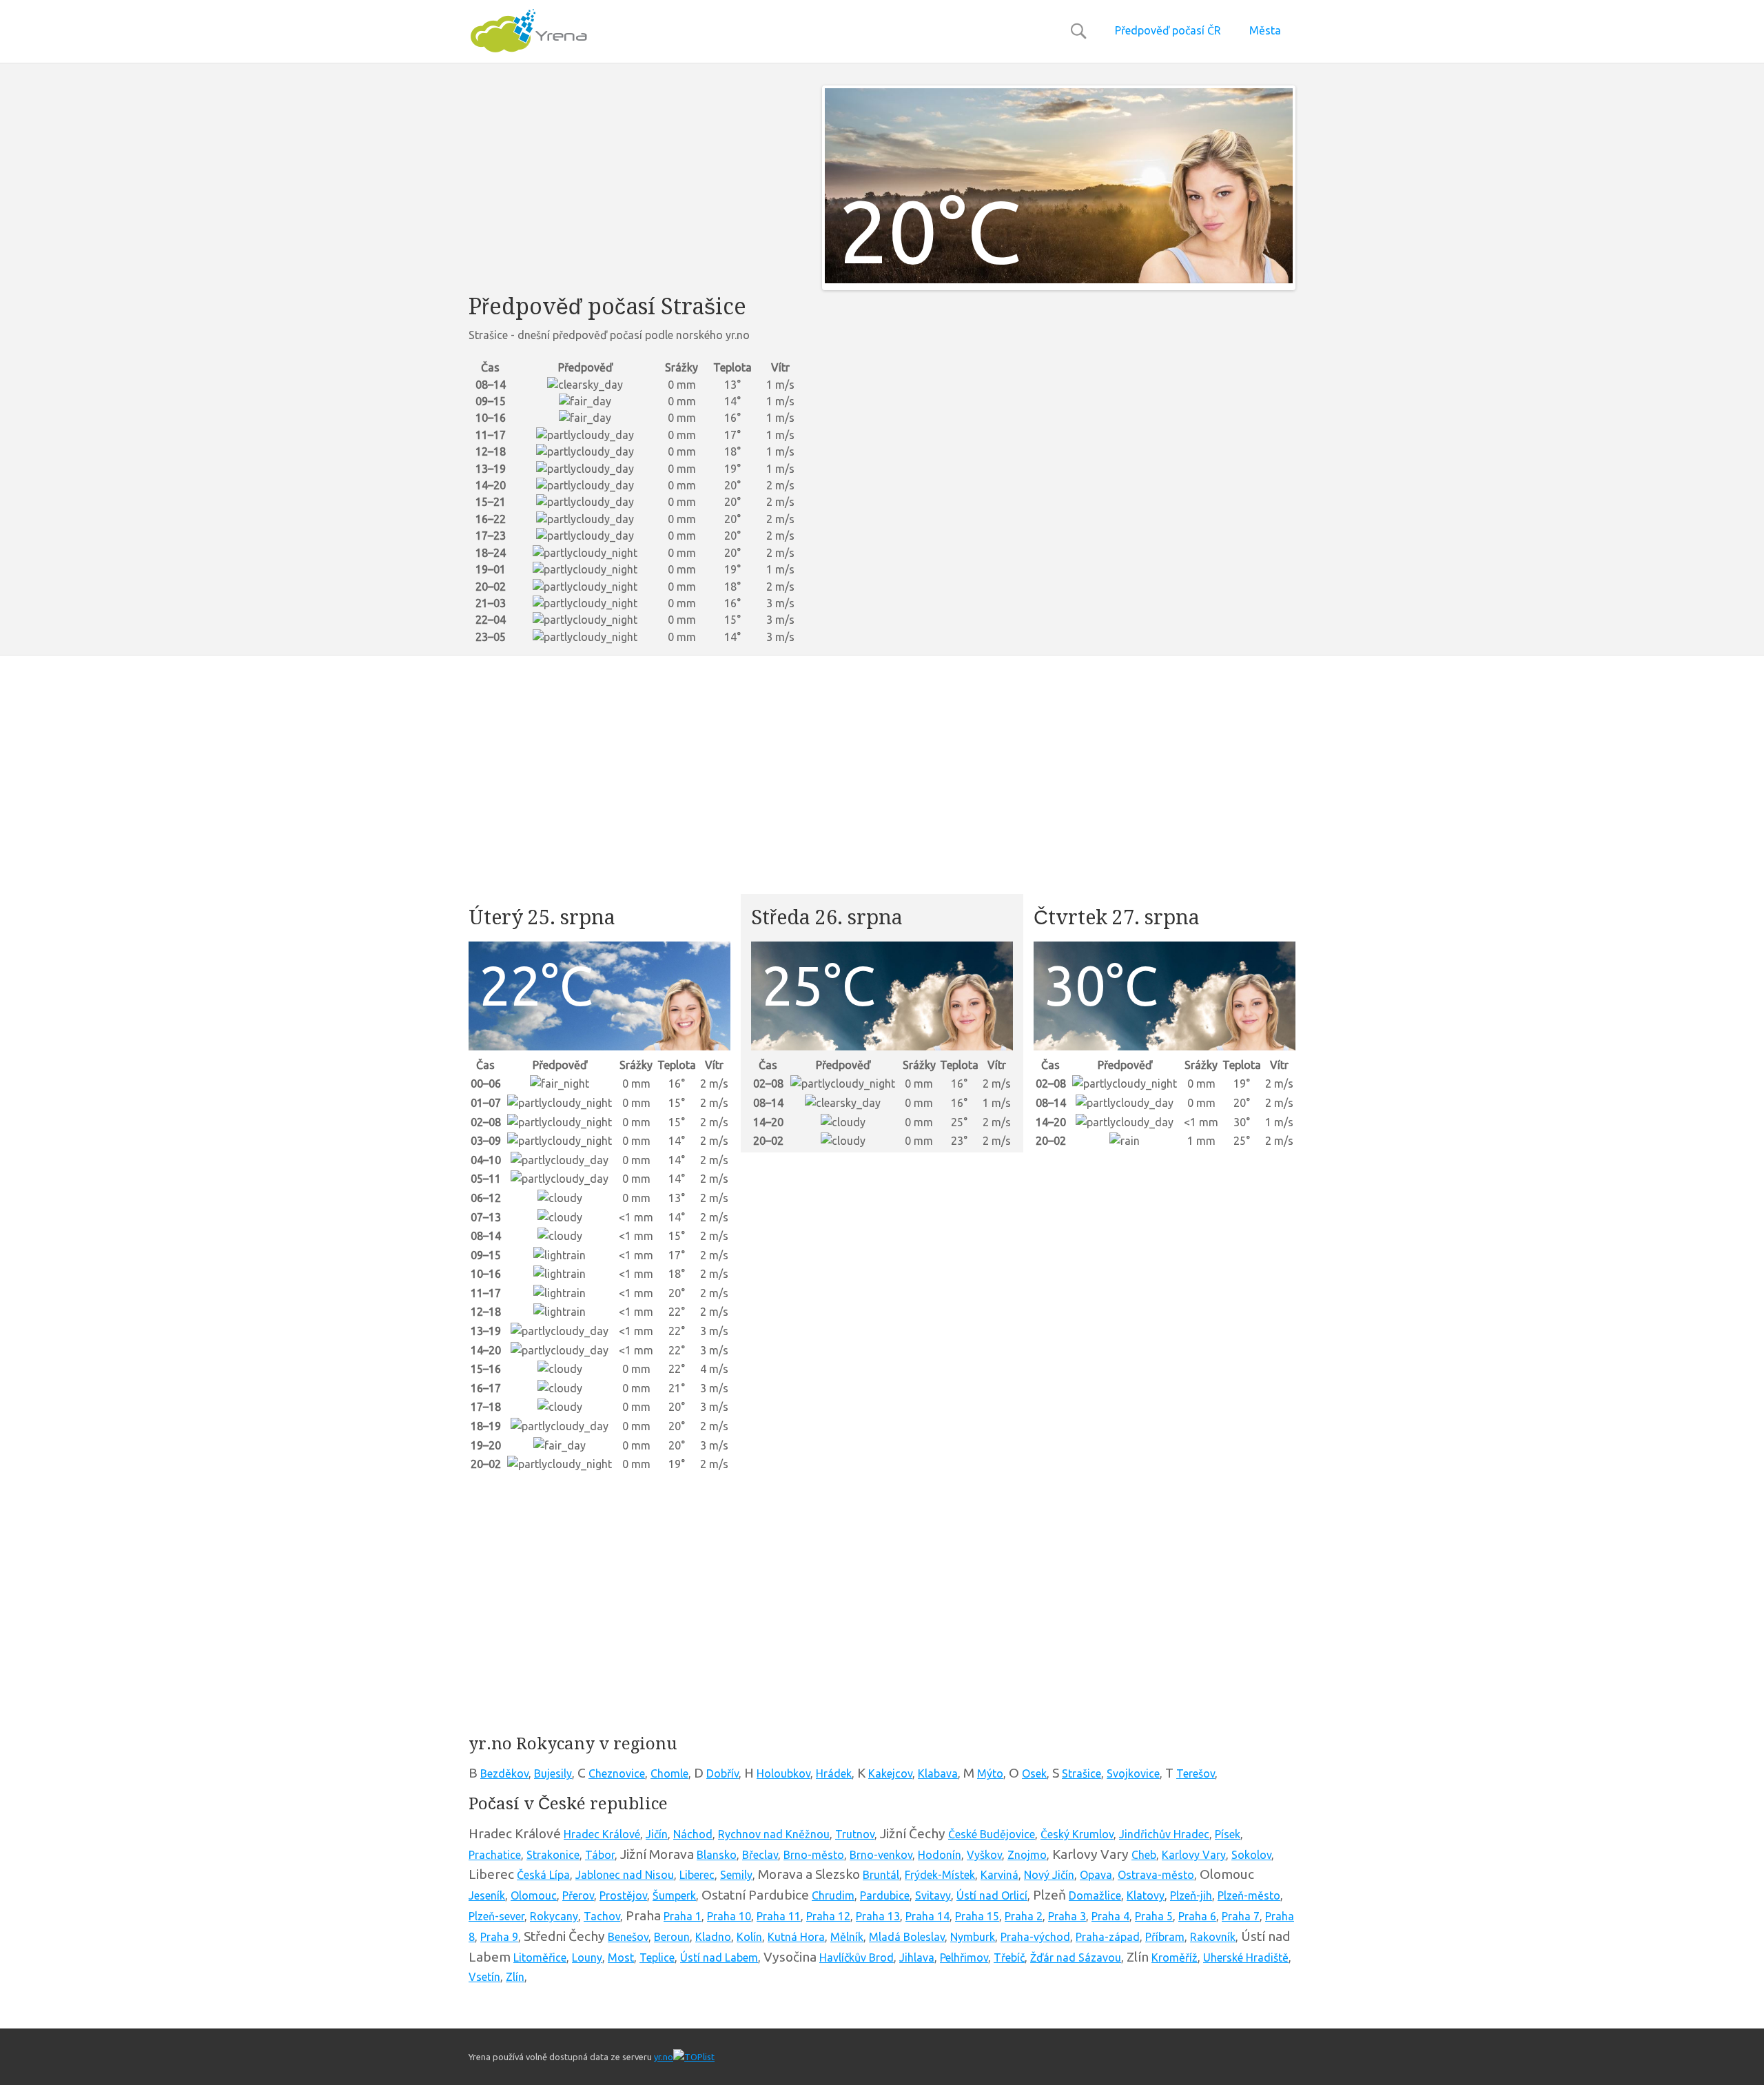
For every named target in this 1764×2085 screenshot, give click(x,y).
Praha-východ (1035, 1937)
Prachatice (495, 1855)
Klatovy (1146, 1895)
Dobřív (722, 1773)
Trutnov (855, 1834)
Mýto (990, 1773)
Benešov (628, 1937)
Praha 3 (1067, 1916)
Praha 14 (927, 1916)
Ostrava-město (1156, 1875)
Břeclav (760, 1855)
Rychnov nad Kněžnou (774, 1834)
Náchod (693, 1834)
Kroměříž (1175, 1957)
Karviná (999, 1875)
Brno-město (814, 1855)
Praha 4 (1110, 1916)
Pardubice (885, 1895)
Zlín (515, 1977)
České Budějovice (992, 1834)
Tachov (602, 1916)
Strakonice (553, 1855)
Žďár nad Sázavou (1076, 1957)
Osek (1034, 1773)
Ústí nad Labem (719, 1957)
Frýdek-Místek (940, 1875)
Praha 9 (499, 1937)
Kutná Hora (796, 1937)
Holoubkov (783, 1773)
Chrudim (833, 1895)
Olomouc (534, 1895)
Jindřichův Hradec (1164, 1834)
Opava (1096, 1875)
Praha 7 (1241, 1916)
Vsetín (484, 1977)
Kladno (713, 1937)
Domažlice (1095, 1895)
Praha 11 (779, 1916)
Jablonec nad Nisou (625, 1875)
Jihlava (917, 1957)
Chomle (669, 1773)
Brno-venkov (881, 1855)
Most (621, 1957)
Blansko (717, 1855)
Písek (1228, 1834)
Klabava (938, 1773)
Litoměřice (540, 1957)
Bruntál (881, 1875)
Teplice (657, 1957)
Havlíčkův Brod (857, 1957)
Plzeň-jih (1191, 1895)
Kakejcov (890, 1773)
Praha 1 (683, 1916)
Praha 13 (878, 1916)
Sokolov (1251, 1855)
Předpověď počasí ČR (1168, 30)
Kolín (749, 1937)
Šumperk (674, 1895)
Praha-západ (1108, 1937)
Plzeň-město (1249, 1895)
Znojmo (1027, 1855)
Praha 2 (1024, 1916)
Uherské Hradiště (1246, 1957)
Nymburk (973, 1937)
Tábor (600, 1855)
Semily (736, 1875)
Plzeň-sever (496, 1916)
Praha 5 (1154, 1916)
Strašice (1081, 1773)
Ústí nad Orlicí (992, 1895)
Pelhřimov (964, 1957)
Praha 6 (1197, 1916)
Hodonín (940, 1855)
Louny (587, 1957)
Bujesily (553, 1773)
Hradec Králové (602, 1834)
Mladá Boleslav (907, 1937)
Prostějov (623, 1895)
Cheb (1144, 1855)
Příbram (1165, 1937)
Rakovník (1213, 1937)
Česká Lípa (543, 1875)
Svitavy (933, 1895)
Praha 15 (977, 1916)
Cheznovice (617, 1773)
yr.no (664, 2057)
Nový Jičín (1049, 1875)
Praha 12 (828, 1916)
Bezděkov (504, 1773)
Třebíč (1009, 1957)
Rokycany (554, 1916)
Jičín (657, 1834)
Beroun (672, 1937)
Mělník (847, 1937)
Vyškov (984, 1855)
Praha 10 (729, 1916)
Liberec (697, 1875)
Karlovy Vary (1194, 1855)
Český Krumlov (1077, 1834)
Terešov (1196, 1773)
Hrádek (834, 1773)
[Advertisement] (635, 182)
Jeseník (487, 1895)
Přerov (578, 1895)
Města (1265, 30)
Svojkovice (1133, 1773)
